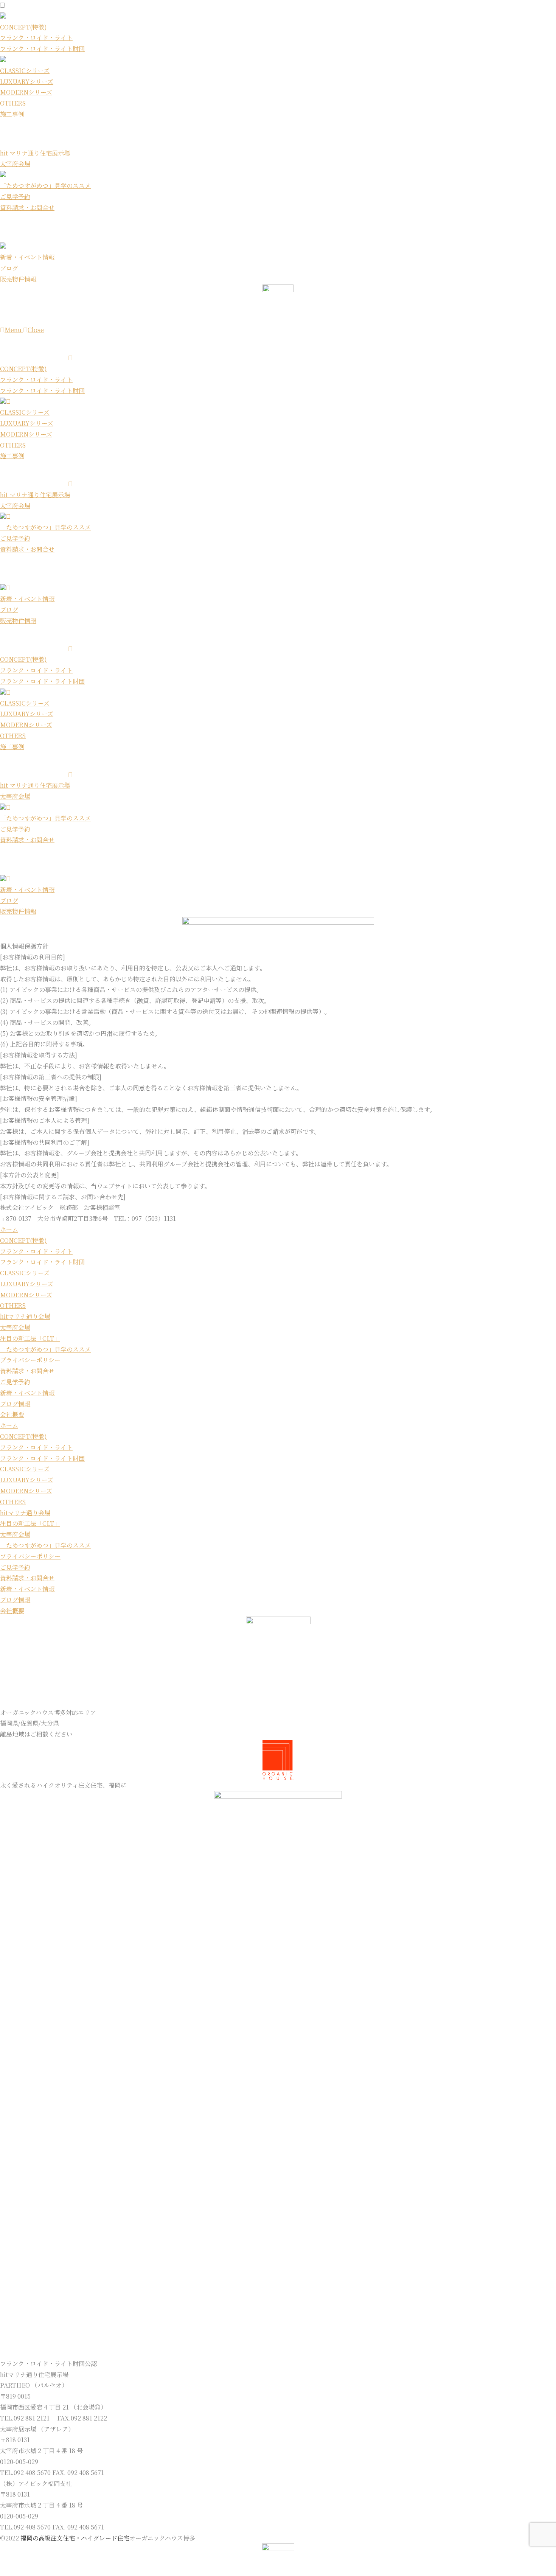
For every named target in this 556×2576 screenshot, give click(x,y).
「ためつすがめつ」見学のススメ (45, 186)
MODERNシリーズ (26, 92)
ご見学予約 (15, 197)
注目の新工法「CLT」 (30, 1338)
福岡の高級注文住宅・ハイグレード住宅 (75, 2538)
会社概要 (12, 1414)
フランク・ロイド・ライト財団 (42, 49)
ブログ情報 (15, 1404)
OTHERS (13, 103)
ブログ (9, 268)
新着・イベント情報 (27, 257)
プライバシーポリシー (30, 1360)
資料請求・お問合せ (27, 208)
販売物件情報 (18, 279)
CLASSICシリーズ (25, 71)
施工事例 (12, 114)
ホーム (9, 1229)
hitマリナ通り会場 (25, 1316)
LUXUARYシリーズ (27, 82)
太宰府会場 (15, 164)
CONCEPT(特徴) (23, 27)
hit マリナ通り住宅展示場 (35, 153)
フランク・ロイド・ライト (36, 38)
